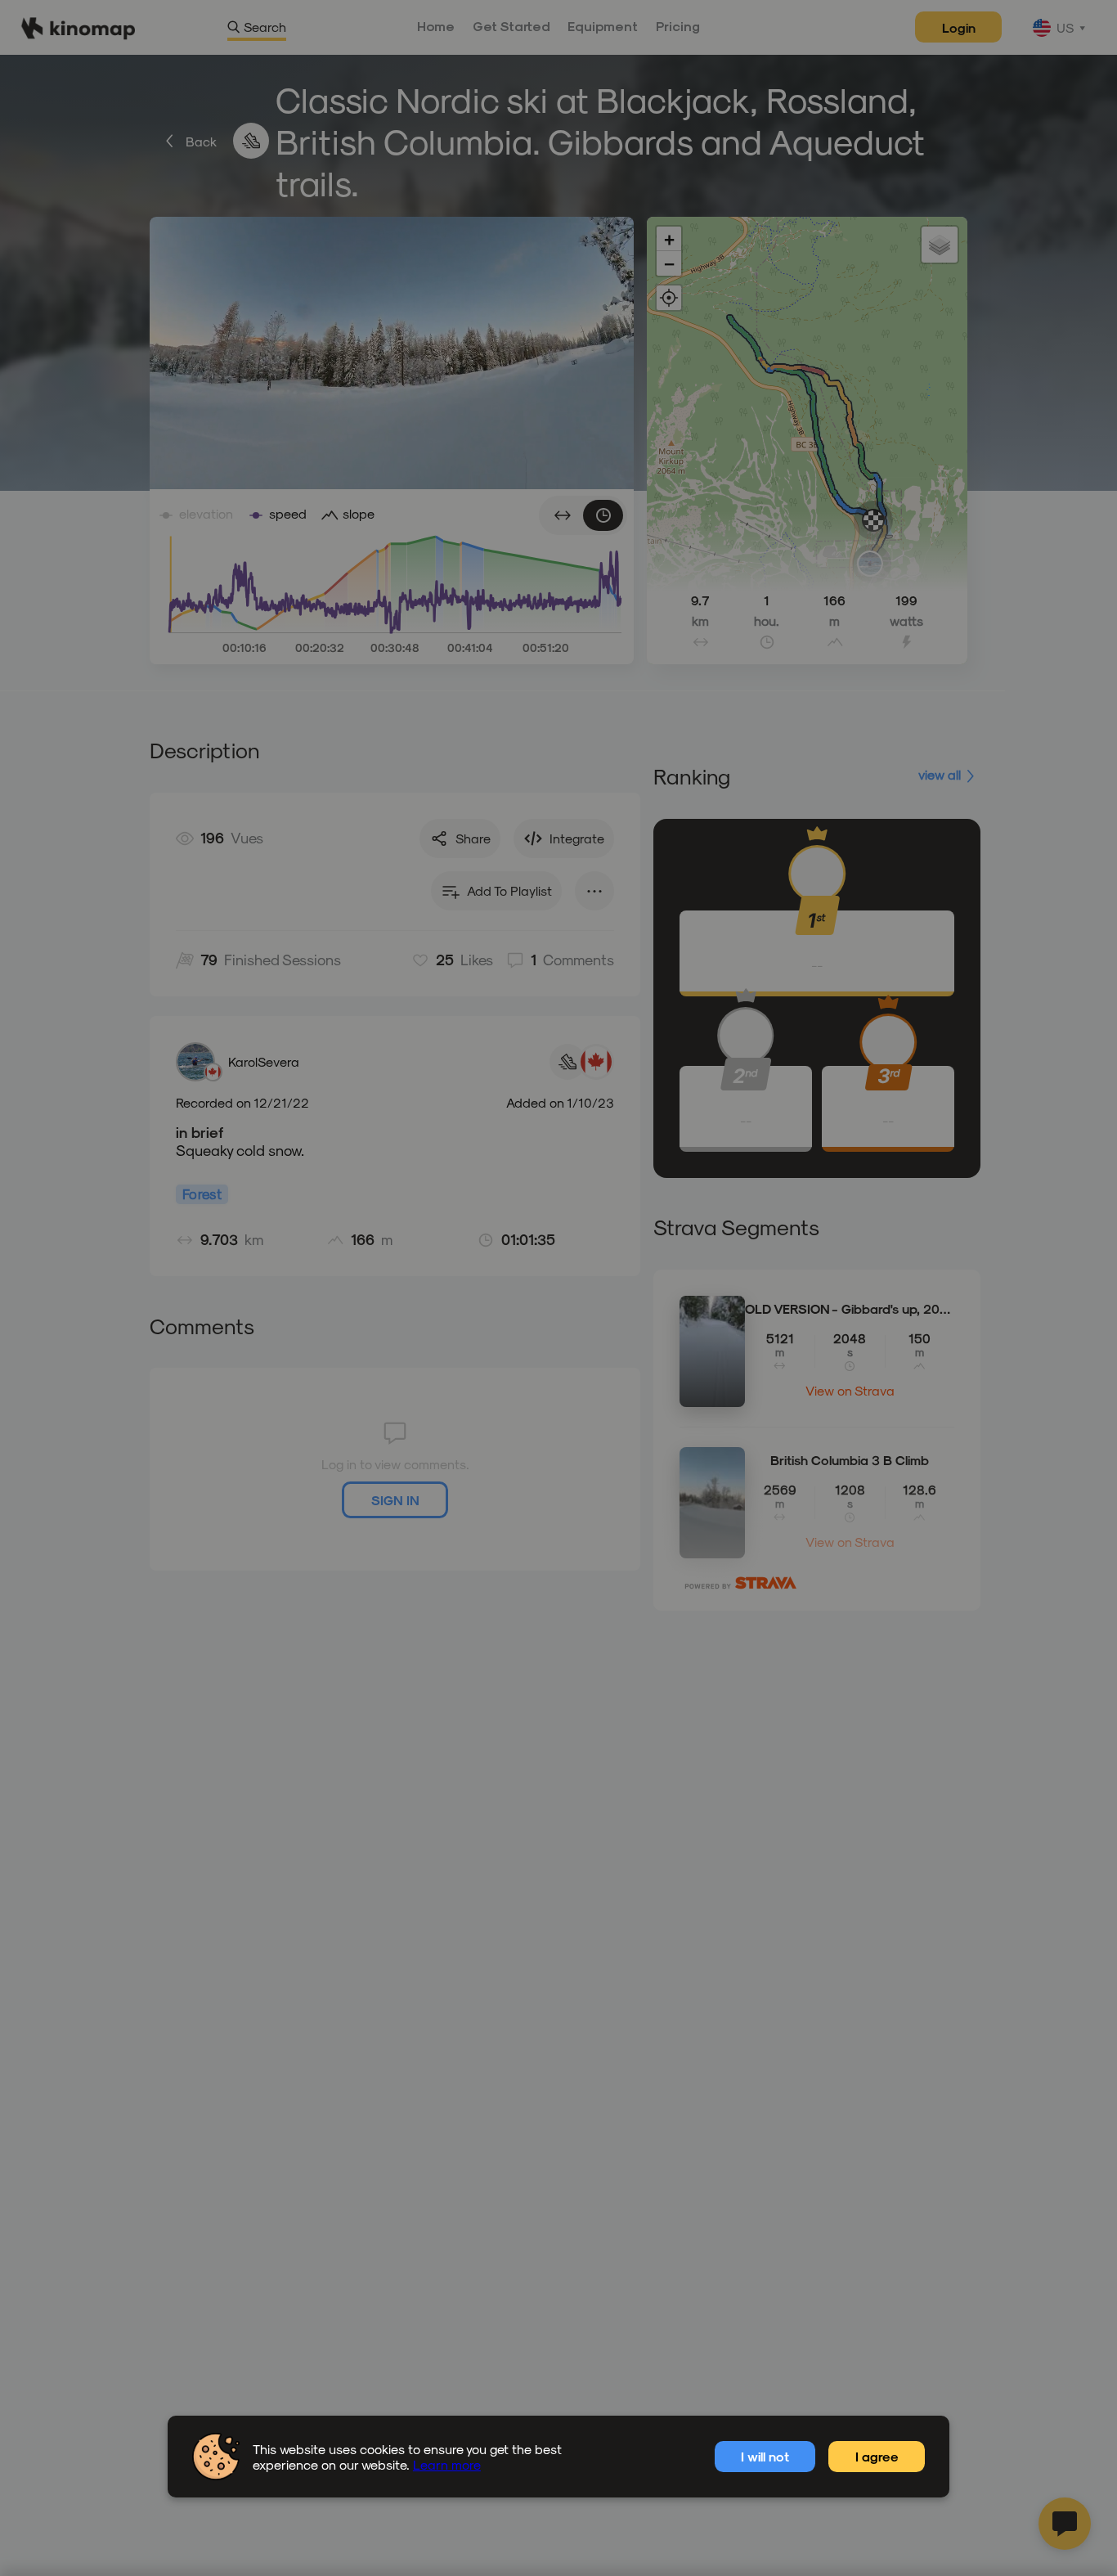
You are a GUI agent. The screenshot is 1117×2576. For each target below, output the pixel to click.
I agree (877, 2456)
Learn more (447, 2464)
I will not (765, 2456)
